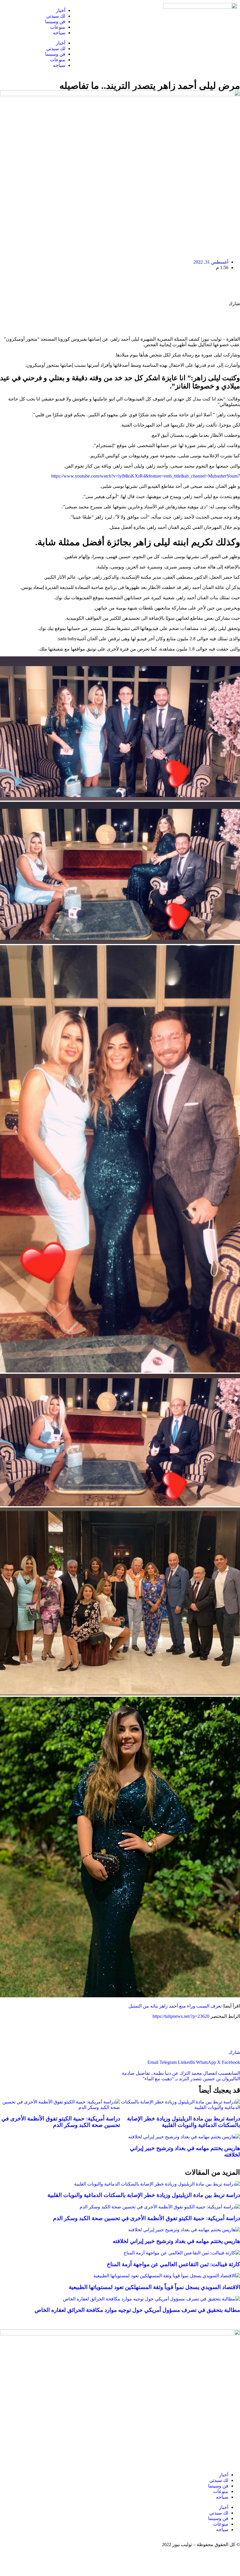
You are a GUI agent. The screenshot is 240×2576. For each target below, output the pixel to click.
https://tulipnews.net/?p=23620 (181, 2016)
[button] (231, 2062)
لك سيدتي (56, 16)
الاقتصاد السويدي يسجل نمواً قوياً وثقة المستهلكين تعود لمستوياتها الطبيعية (154, 2287)
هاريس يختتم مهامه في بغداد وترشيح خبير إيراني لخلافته (176, 2241)
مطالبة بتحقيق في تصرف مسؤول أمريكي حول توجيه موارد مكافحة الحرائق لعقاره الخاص (137, 2310)
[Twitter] (134, 10)
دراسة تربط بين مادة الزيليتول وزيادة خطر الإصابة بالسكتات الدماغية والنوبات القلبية (184, 2122)
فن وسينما (55, 22)
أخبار (61, 10)
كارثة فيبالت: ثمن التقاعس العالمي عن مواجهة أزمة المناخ (173, 2264)
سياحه (59, 33)
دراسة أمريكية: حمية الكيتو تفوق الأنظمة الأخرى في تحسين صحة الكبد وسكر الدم (61, 2122)
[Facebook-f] (150, 10)
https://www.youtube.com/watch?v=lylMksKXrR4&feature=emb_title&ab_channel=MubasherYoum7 (146, 476)
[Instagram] (118, 10)
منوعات (58, 27)
